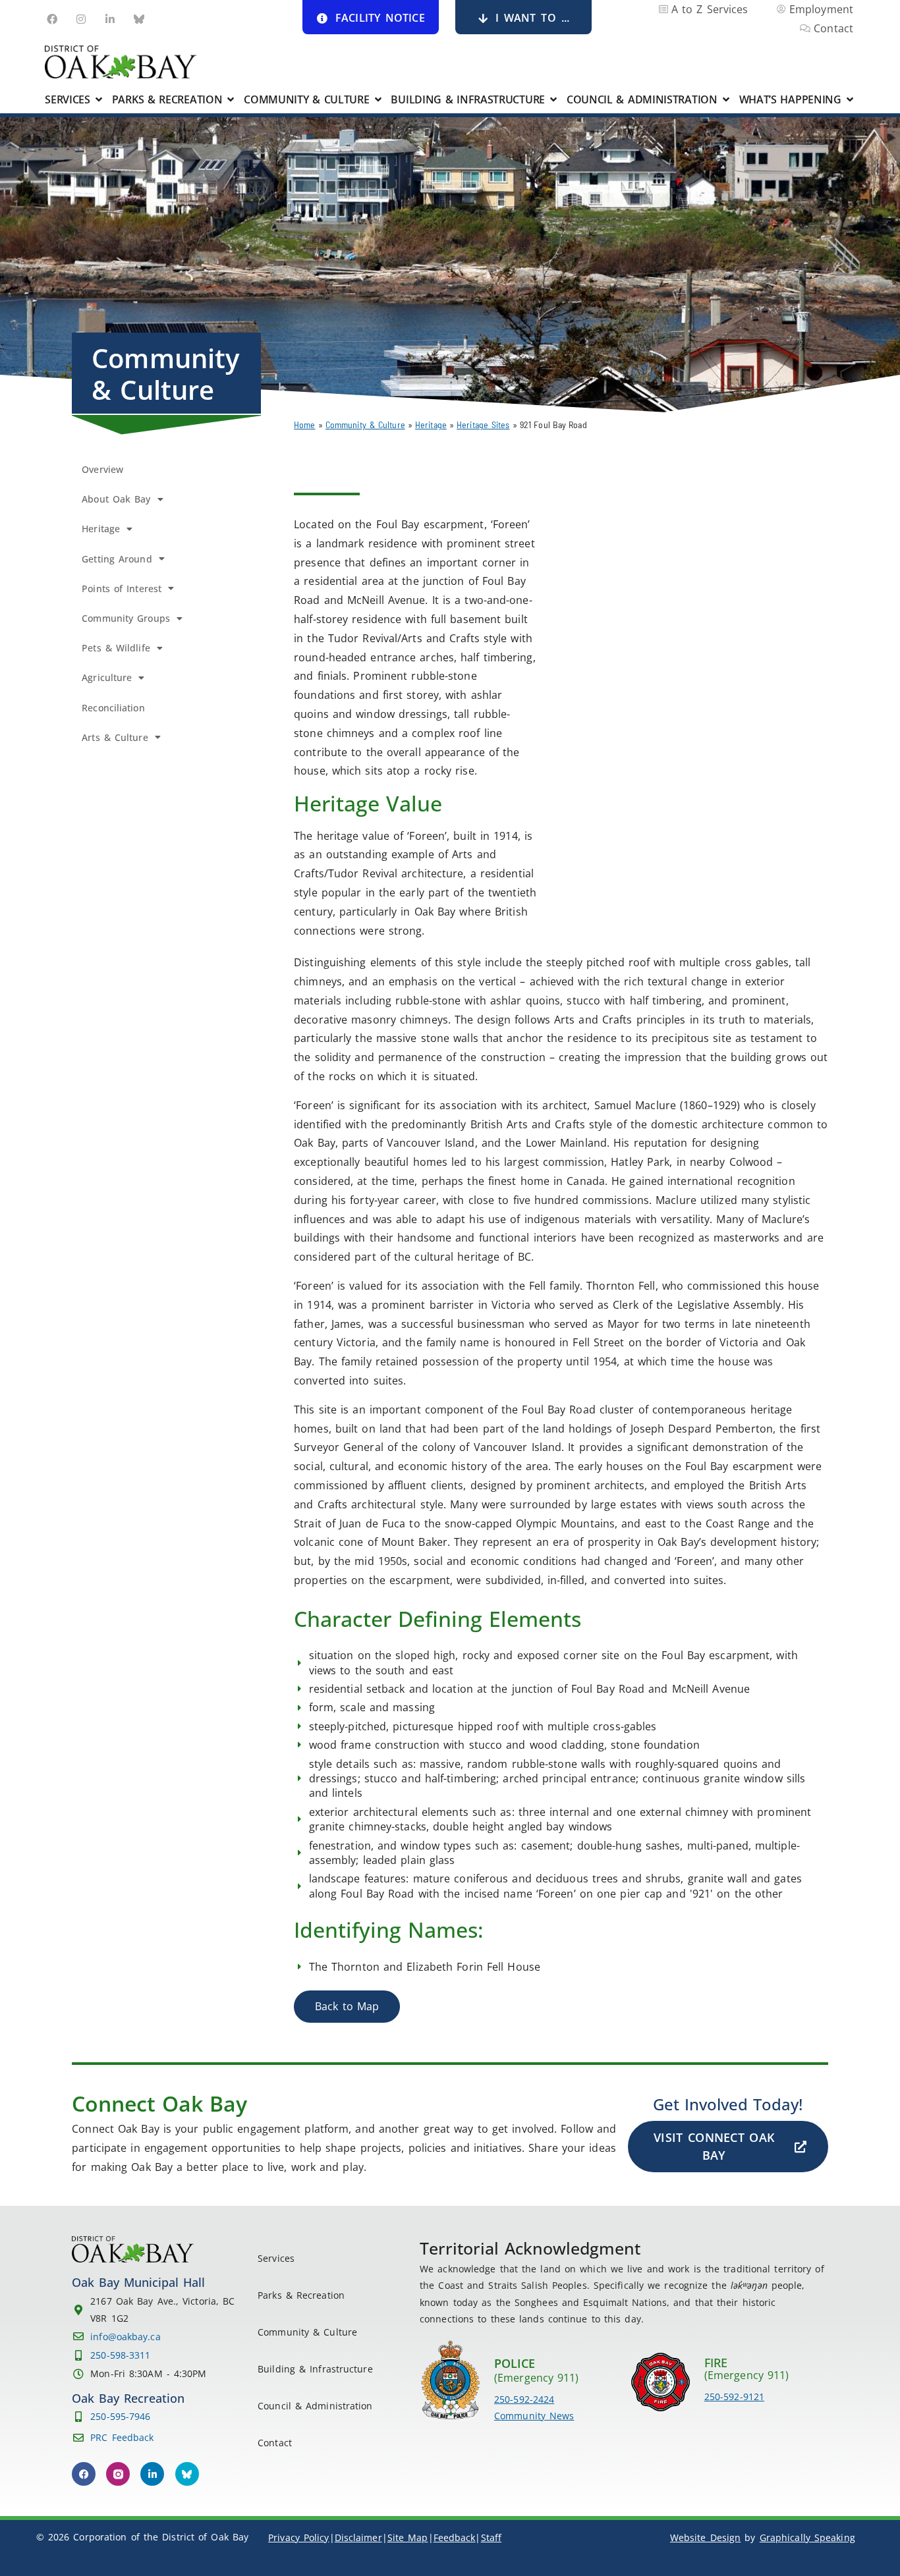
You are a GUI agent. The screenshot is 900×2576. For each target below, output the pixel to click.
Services (276, 2258)
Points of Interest (122, 589)
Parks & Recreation (301, 2295)
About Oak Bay (116, 499)
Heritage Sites (483, 425)
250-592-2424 (524, 2399)
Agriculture (107, 677)
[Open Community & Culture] (378, 99)
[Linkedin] (110, 19)
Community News (534, 2416)
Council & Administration (315, 2406)
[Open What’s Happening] (850, 99)
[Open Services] (99, 99)
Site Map (408, 2537)
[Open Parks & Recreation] (231, 99)
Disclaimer (358, 2537)
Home (304, 425)
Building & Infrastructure (315, 2369)
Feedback (455, 2537)
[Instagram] (81, 19)
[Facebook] (52, 19)
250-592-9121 (734, 2397)
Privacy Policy (298, 2537)
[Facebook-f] (84, 2474)
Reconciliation (113, 708)
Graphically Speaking (807, 2537)
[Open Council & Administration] (726, 99)
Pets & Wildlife (116, 648)
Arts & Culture (115, 737)
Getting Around (117, 559)
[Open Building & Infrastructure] (553, 99)
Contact (275, 2443)
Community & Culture (365, 425)
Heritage (431, 425)
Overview (102, 469)
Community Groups (126, 618)
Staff (492, 2537)
